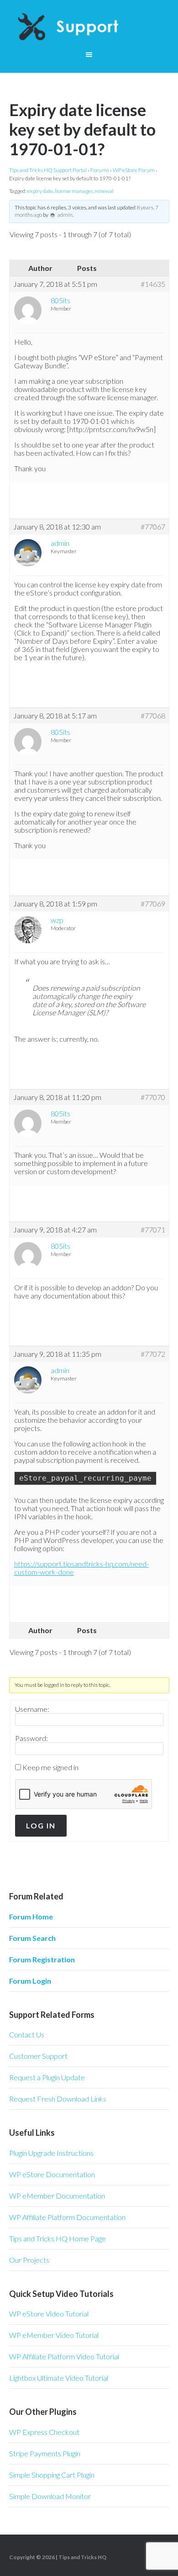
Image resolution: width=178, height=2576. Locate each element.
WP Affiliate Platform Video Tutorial (64, 2356)
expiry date (40, 191)
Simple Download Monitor (50, 2496)
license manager (74, 191)
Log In (41, 1825)
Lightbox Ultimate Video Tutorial (59, 2378)
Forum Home (31, 1917)
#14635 (153, 284)
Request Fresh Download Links (58, 2099)
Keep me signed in (50, 1767)
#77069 (153, 904)
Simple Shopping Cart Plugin (52, 2475)
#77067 (153, 527)
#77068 (153, 716)
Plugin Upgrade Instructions (51, 2153)
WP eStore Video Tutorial (49, 2314)
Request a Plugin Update (47, 2077)
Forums (100, 170)
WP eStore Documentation (52, 2174)
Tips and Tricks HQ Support (89, 27)
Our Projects (29, 2260)
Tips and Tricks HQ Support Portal (48, 170)
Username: (32, 1709)
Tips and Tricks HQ (82, 2557)
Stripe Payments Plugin (45, 2453)
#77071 (153, 1230)
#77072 (153, 1354)
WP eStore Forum (134, 170)
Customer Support (38, 2056)
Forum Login (30, 1981)
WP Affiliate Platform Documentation (67, 2217)
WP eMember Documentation (57, 2196)
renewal (104, 191)
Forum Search (32, 1938)
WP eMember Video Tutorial (54, 2335)
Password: (31, 1738)
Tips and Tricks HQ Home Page (58, 2238)
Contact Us (27, 2034)
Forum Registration (42, 1959)
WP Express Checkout (44, 2432)
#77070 (153, 1097)
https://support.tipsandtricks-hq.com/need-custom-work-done (81, 1568)
